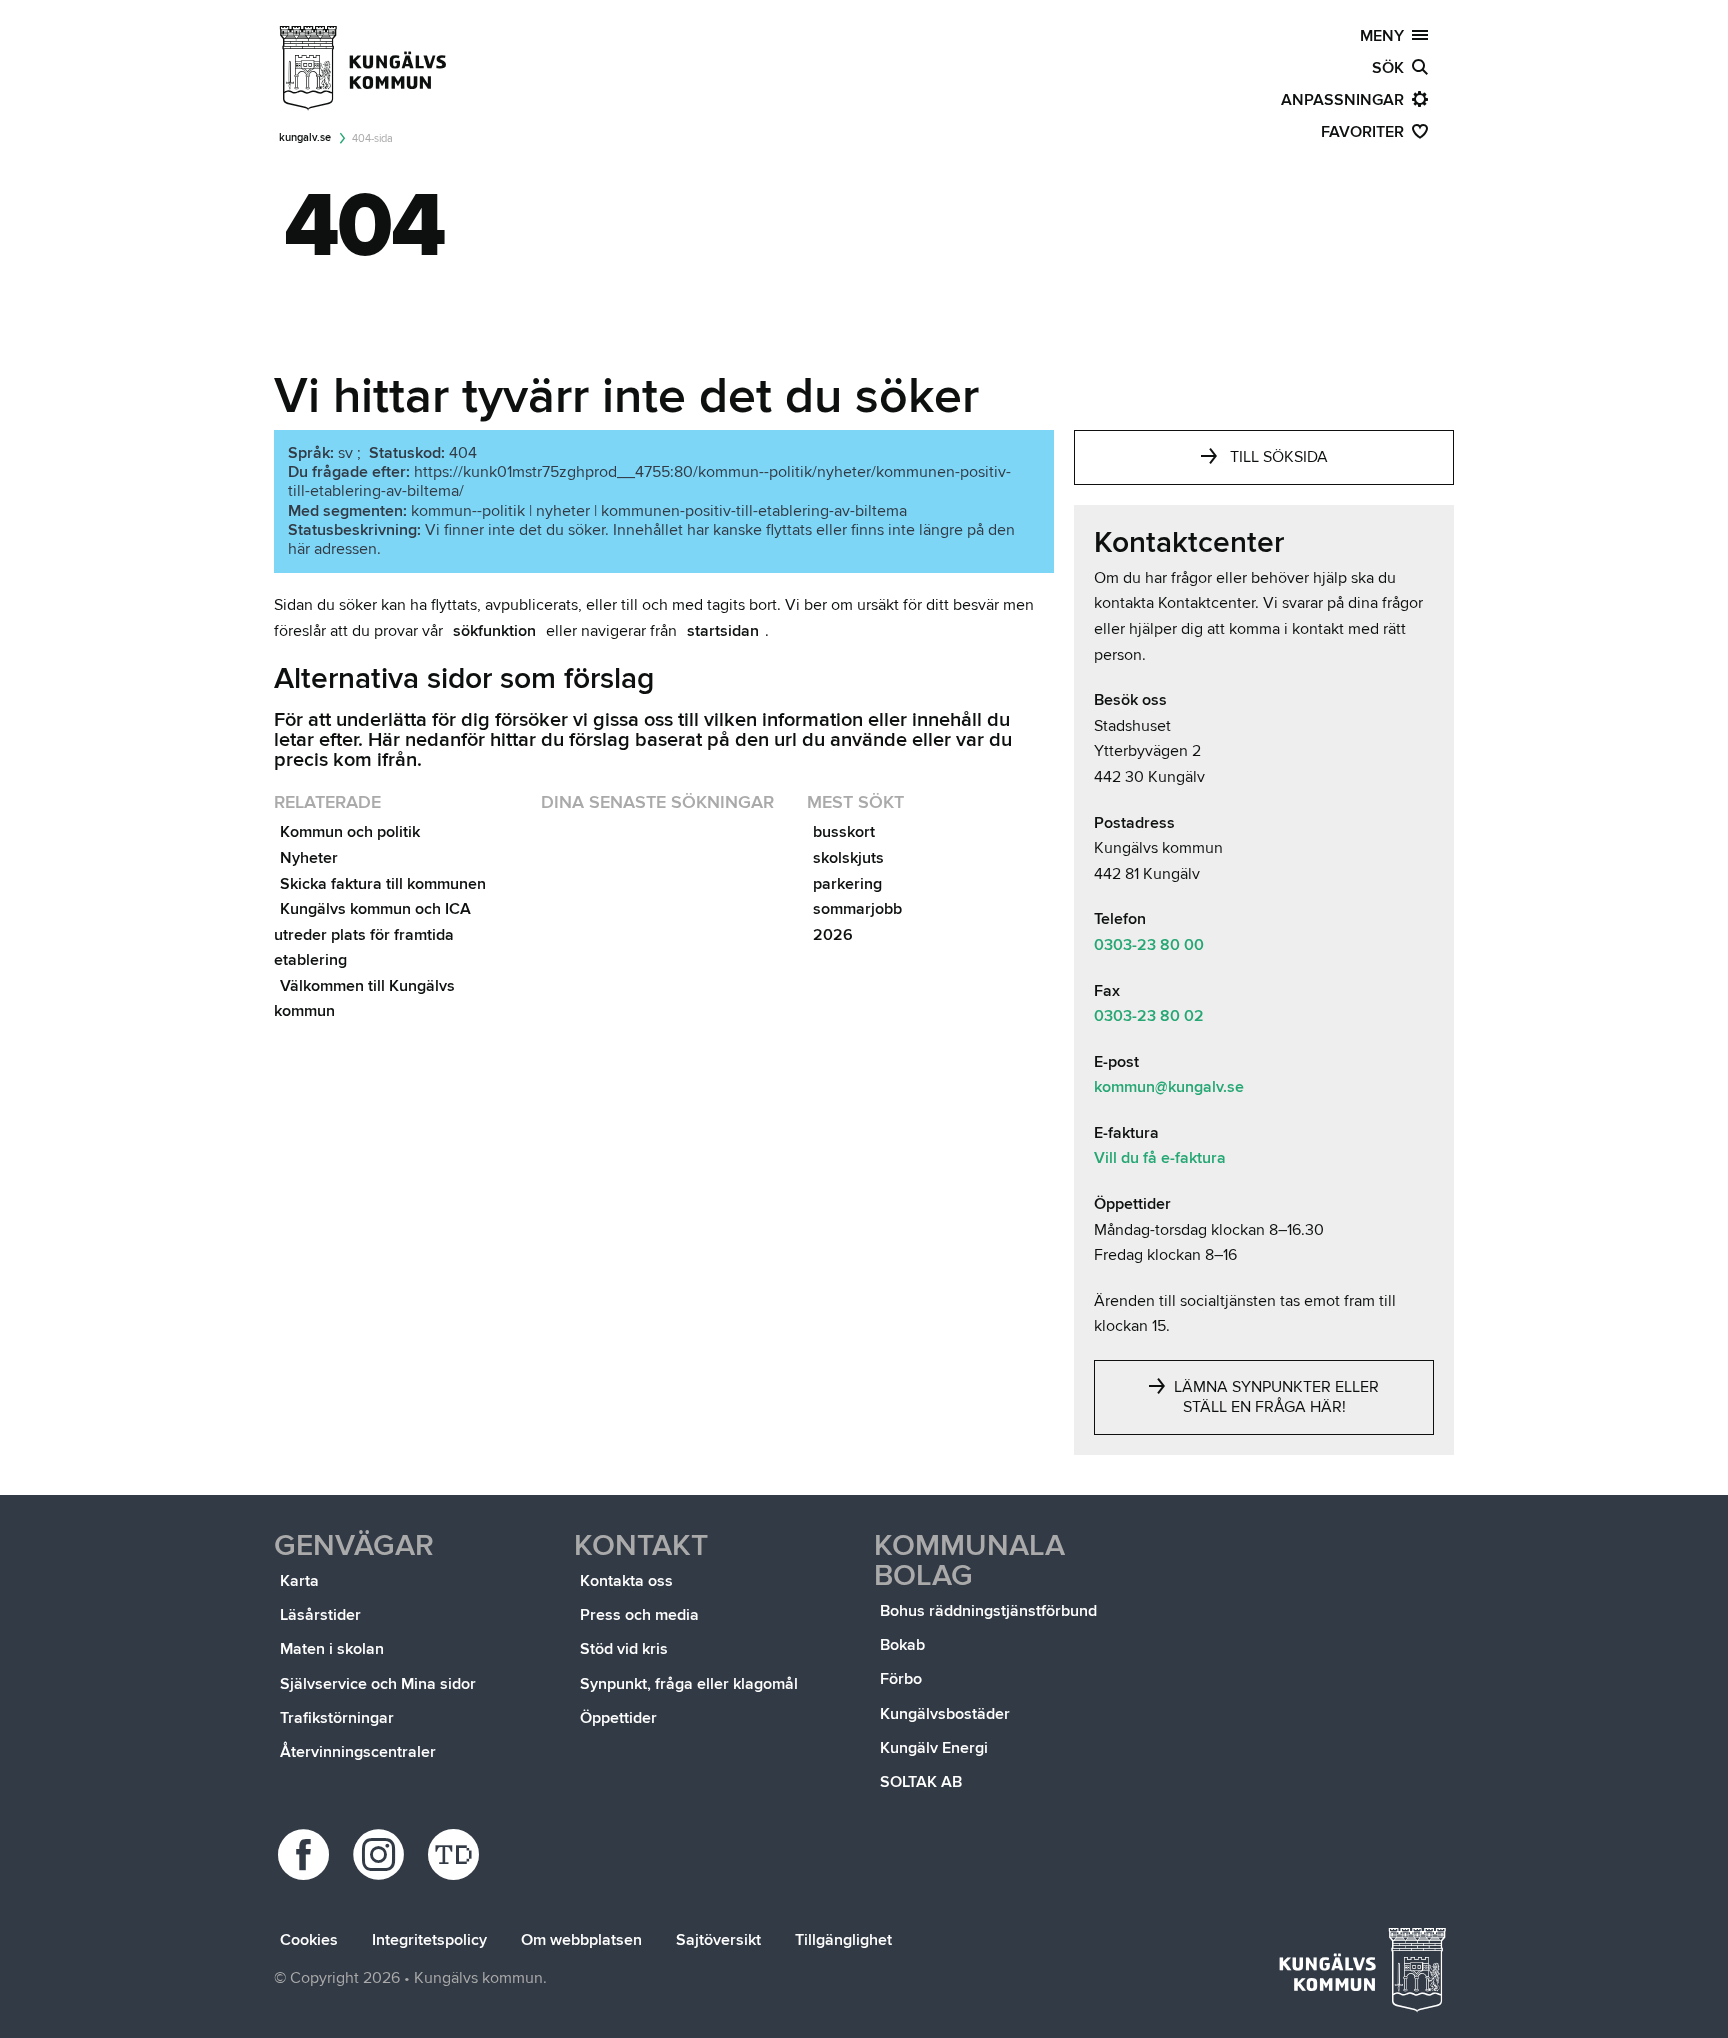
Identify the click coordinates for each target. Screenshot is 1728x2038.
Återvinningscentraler (358, 1752)
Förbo (901, 1679)
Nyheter (309, 858)
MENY (1386, 36)
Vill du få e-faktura (1160, 1158)
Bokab (902, 1645)
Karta (299, 1581)
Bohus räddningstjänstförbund (988, 1611)
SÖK (1392, 68)
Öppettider (618, 1718)
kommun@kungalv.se (1169, 1087)
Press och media (639, 1615)
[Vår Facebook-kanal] (306, 1854)
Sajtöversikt (718, 1940)
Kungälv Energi (934, 1748)
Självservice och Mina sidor (378, 1684)
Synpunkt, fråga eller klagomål (689, 1684)
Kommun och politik (350, 832)
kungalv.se (305, 137)
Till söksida (1279, 457)
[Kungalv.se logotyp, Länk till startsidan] (364, 68)
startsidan (723, 631)
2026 (833, 935)
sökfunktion (494, 631)
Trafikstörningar (337, 1718)
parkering (847, 884)
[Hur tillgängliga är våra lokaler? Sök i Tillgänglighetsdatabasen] (456, 1854)
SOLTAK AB (921, 1782)
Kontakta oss (626, 1581)
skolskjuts (848, 858)
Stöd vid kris (624, 1649)
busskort (844, 832)
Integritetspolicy (429, 1940)
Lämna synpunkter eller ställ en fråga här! (1274, 1397)
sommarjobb (857, 909)
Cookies (309, 1940)
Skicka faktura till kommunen (383, 884)
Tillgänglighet (843, 1940)
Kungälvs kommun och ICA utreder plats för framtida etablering (372, 934)
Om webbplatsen (581, 1940)
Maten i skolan (332, 1649)
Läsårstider (320, 1615)
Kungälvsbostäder (945, 1714)
